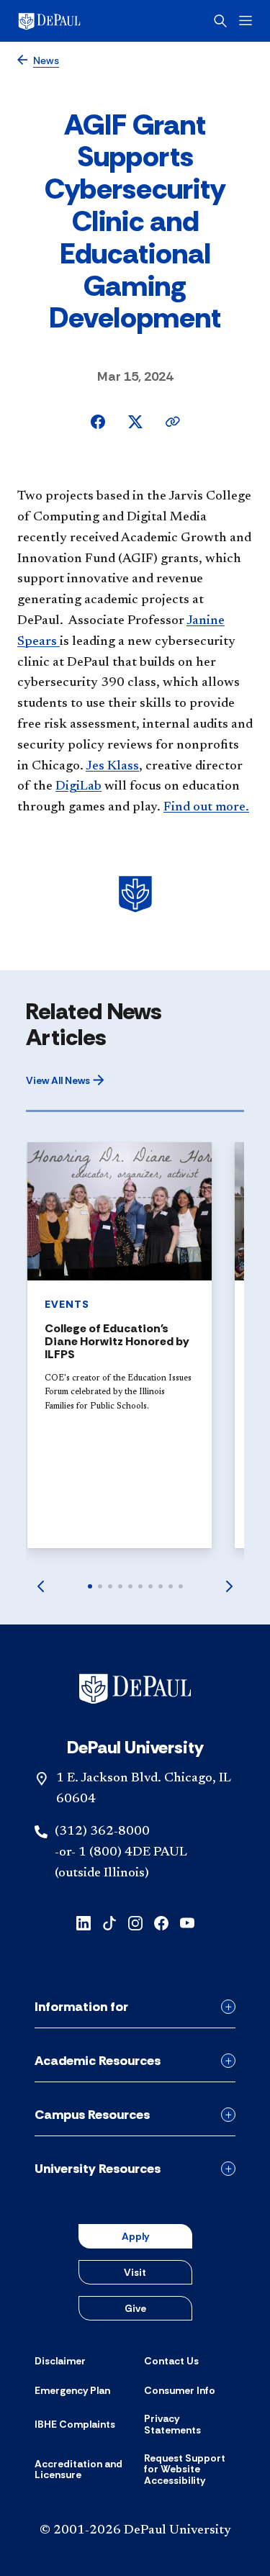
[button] (65, 1080)
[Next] (230, 1586)
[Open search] (220, 21)
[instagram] (135, 1922)
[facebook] (161, 1922)
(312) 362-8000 (102, 1832)
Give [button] (135, 2308)
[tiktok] (109, 1922)
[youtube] (187, 1922)
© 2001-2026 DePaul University (135, 2531)
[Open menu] (246, 21)
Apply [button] (135, 2236)
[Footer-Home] (135, 1689)
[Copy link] (173, 422)
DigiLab (78, 787)
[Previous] (40, 1586)
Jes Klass (112, 767)
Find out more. (206, 808)
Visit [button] (135, 2272)
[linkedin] (84, 1922)
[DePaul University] (72, 21)
